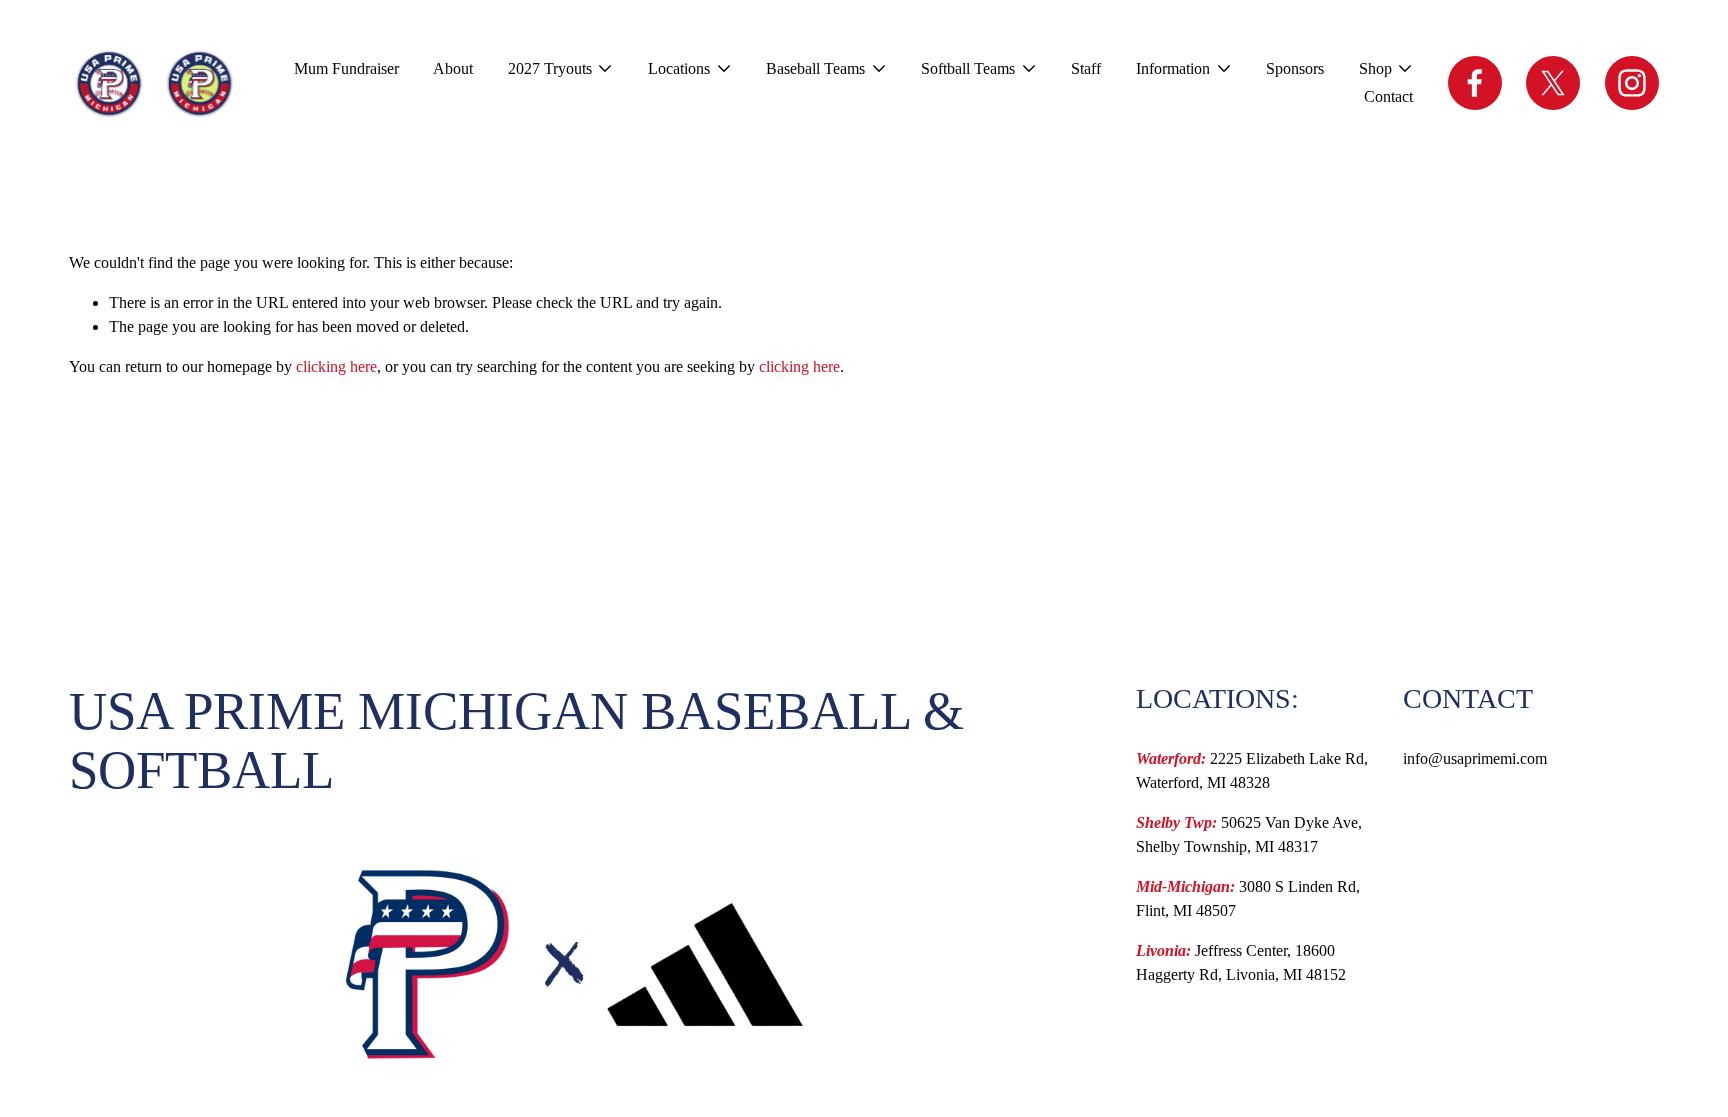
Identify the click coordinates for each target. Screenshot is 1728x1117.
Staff (1086, 68)
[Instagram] (1632, 83)
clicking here (336, 366)
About (453, 68)
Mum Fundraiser (346, 68)
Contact (1388, 96)
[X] (1553, 83)
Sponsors (1295, 68)
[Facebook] (1475, 83)
